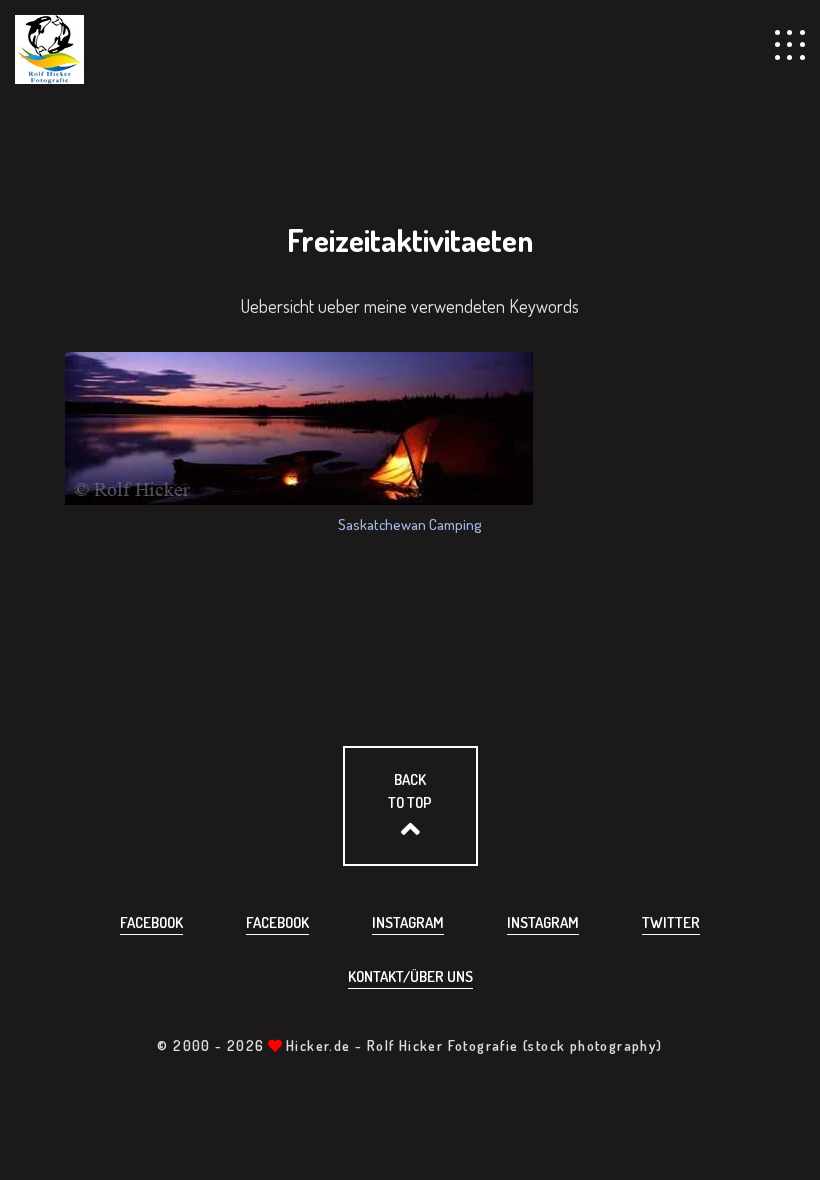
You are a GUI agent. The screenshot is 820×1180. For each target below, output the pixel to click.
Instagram (408, 922)
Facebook (151, 922)
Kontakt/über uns (410, 976)
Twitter (671, 922)
